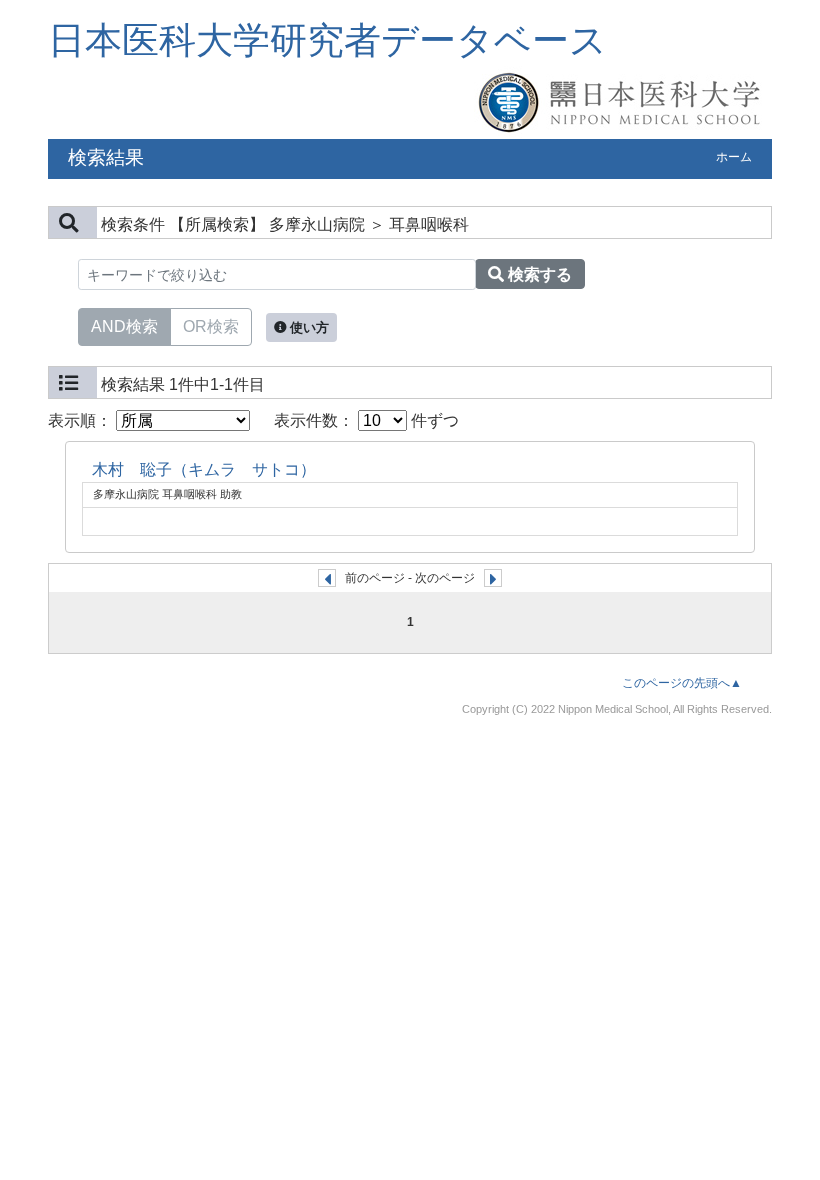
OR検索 (211, 326)
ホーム (734, 157)
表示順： (82, 420)
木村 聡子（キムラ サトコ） (204, 469)
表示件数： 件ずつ (366, 420)
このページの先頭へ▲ (682, 683)
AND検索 (124, 326)
